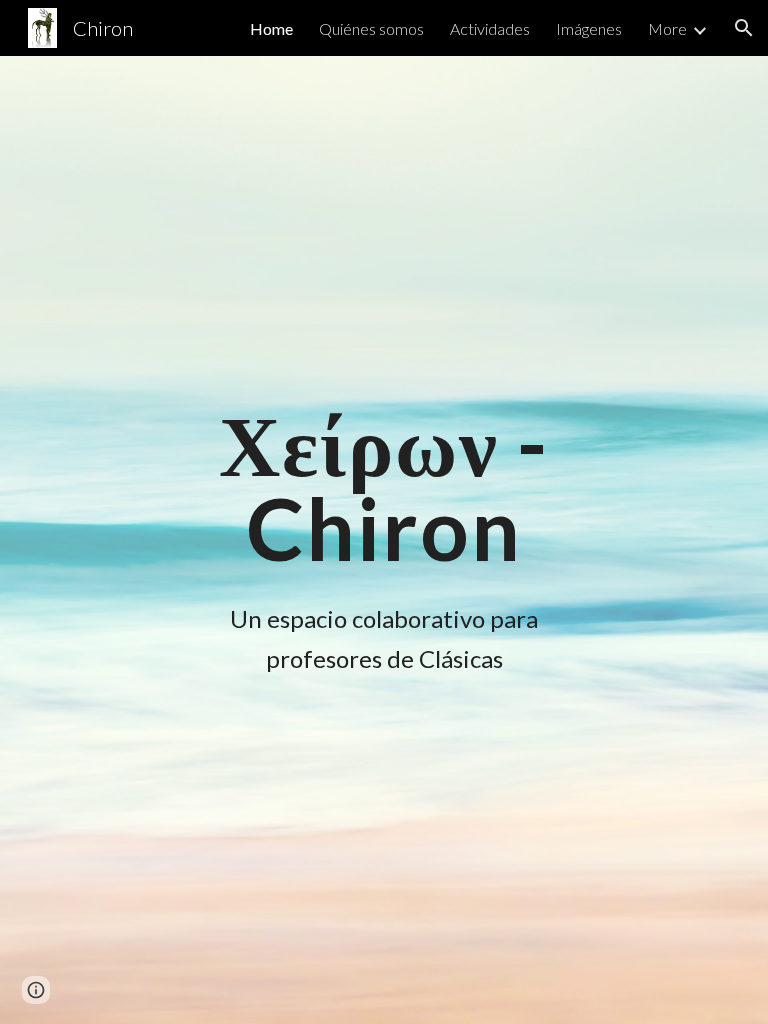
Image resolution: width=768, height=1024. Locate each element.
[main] (383, 486)
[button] (744, 28)
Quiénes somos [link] (371, 28)
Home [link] (271, 28)
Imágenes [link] (589, 28)
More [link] (667, 28)
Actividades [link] (490, 28)
